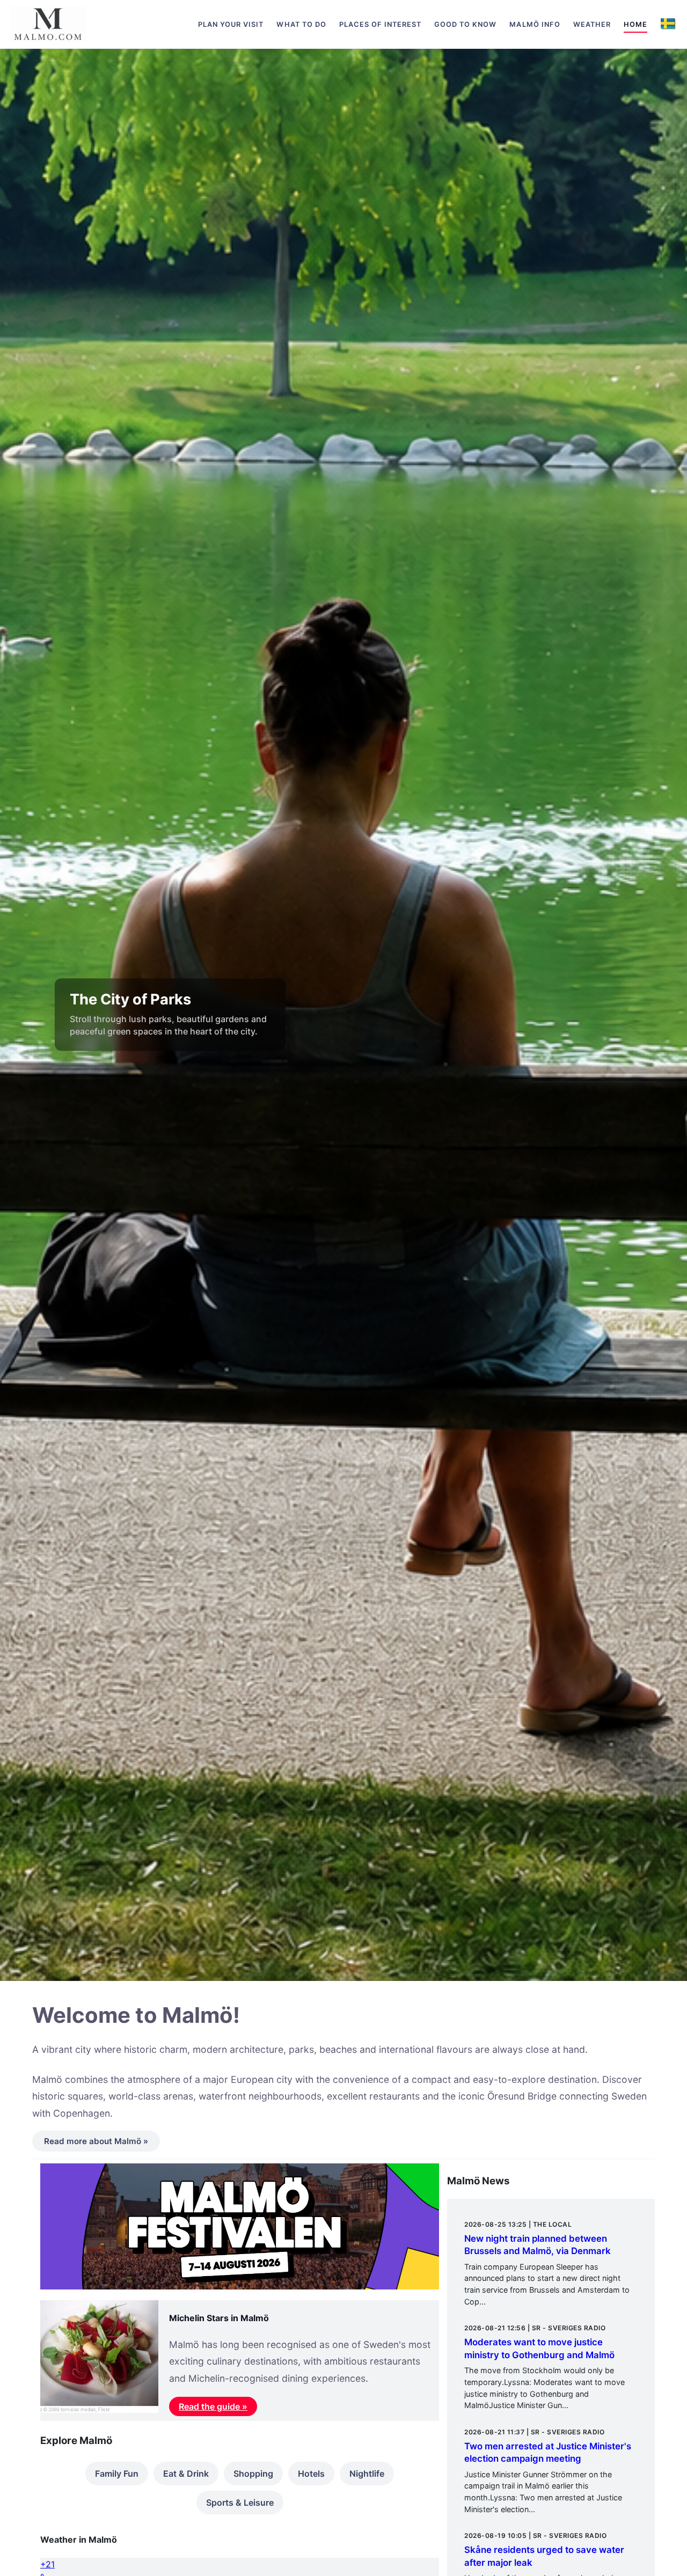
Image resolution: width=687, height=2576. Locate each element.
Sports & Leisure (240, 2502)
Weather (592, 24)
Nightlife (367, 2474)
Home (635, 24)
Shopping (253, 2474)
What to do (301, 24)
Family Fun (117, 2474)
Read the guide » (213, 2406)
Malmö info (535, 24)
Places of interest (380, 24)
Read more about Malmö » (96, 2141)
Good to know (465, 24)
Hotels (311, 2474)
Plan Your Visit (231, 24)
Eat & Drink (186, 2474)
